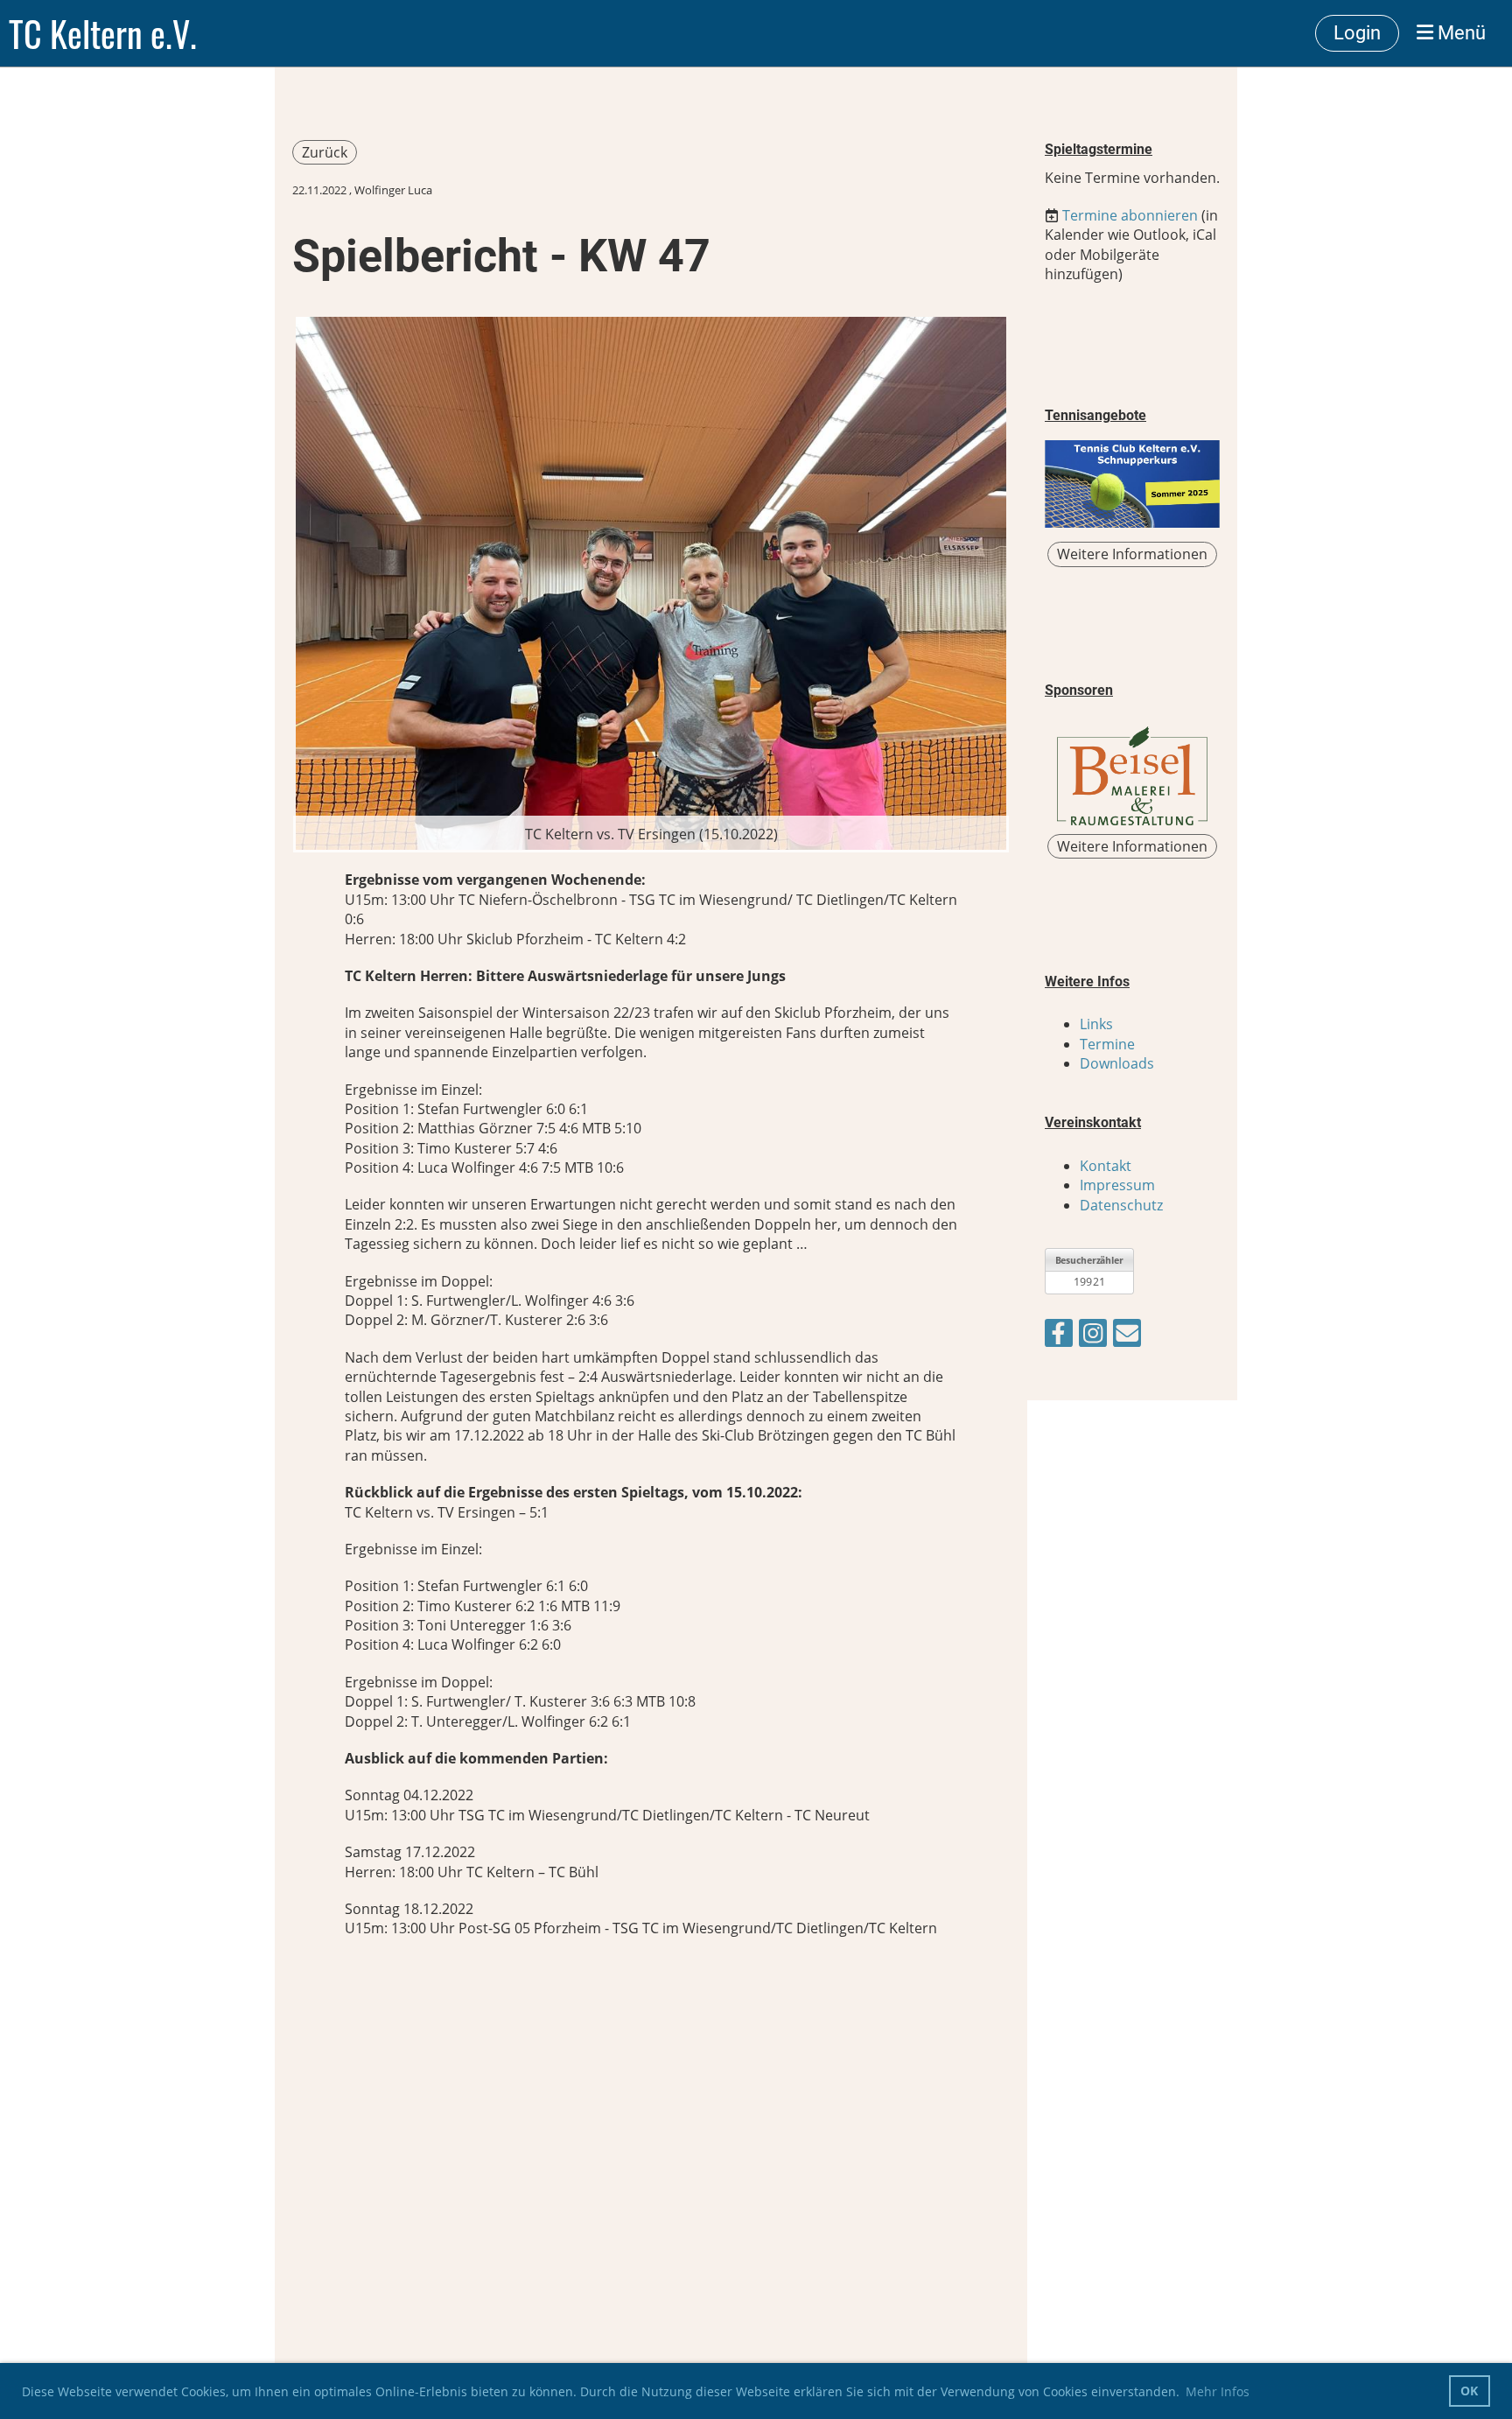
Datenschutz (1121, 1205)
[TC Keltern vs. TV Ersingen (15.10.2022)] (651, 582)
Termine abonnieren (1130, 215)
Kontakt (1106, 1166)
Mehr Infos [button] (1218, 2391)
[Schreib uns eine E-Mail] (1127, 1336)
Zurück (325, 152)
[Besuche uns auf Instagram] (1093, 1336)
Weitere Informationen (1132, 554)
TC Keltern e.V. (103, 33)
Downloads (1117, 1063)
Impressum (1117, 1185)
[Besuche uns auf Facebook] (1059, 1336)
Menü (1459, 33)
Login (1357, 33)
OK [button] (1469, 2391)
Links (1096, 1024)
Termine (1107, 1044)
